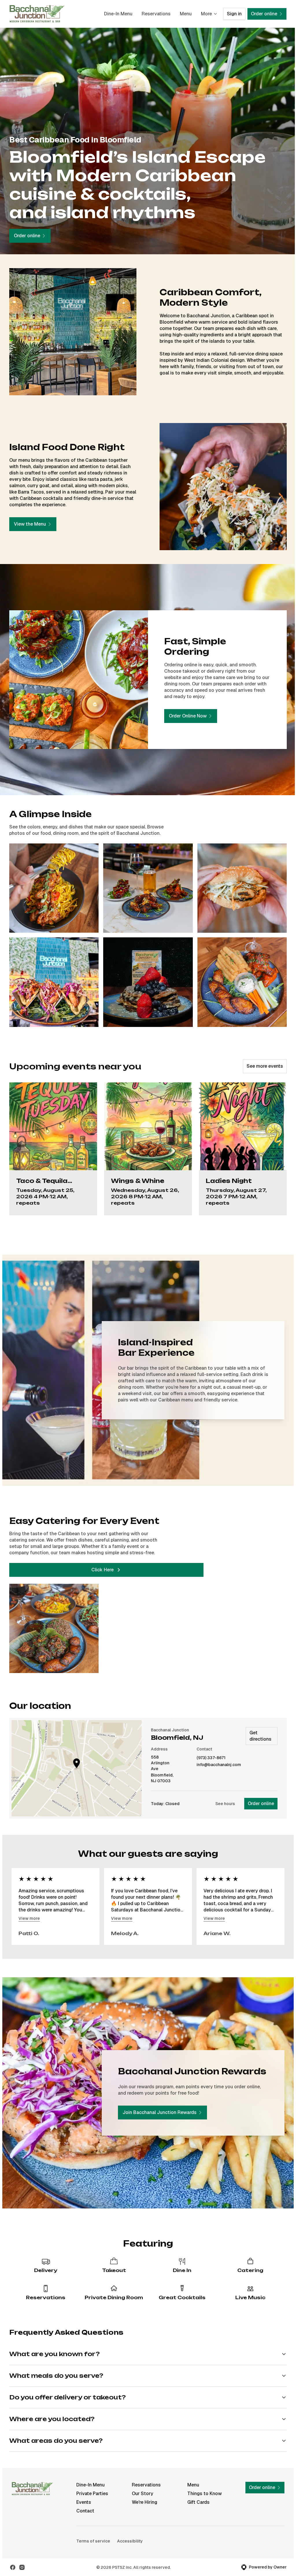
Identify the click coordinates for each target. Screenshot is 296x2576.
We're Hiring (143, 2492)
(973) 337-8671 (211, 1758)
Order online (261, 1803)
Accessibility (130, 2531)
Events (84, 2492)
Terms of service (93, 2531)
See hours (225, 1804)
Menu (186, 14)
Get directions (260, 1736)
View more (29, 1918)
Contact (85, 2501)
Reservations (156, 14)
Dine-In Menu (118, 14)
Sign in (234, 14)
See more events (265, 1066)
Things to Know (202, 2483)
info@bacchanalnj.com (219, 1765)
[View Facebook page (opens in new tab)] (13, 2557)
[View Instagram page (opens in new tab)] (22, 2557)
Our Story (141, 2483)
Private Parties (92, 2483)
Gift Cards (196, 2492)
